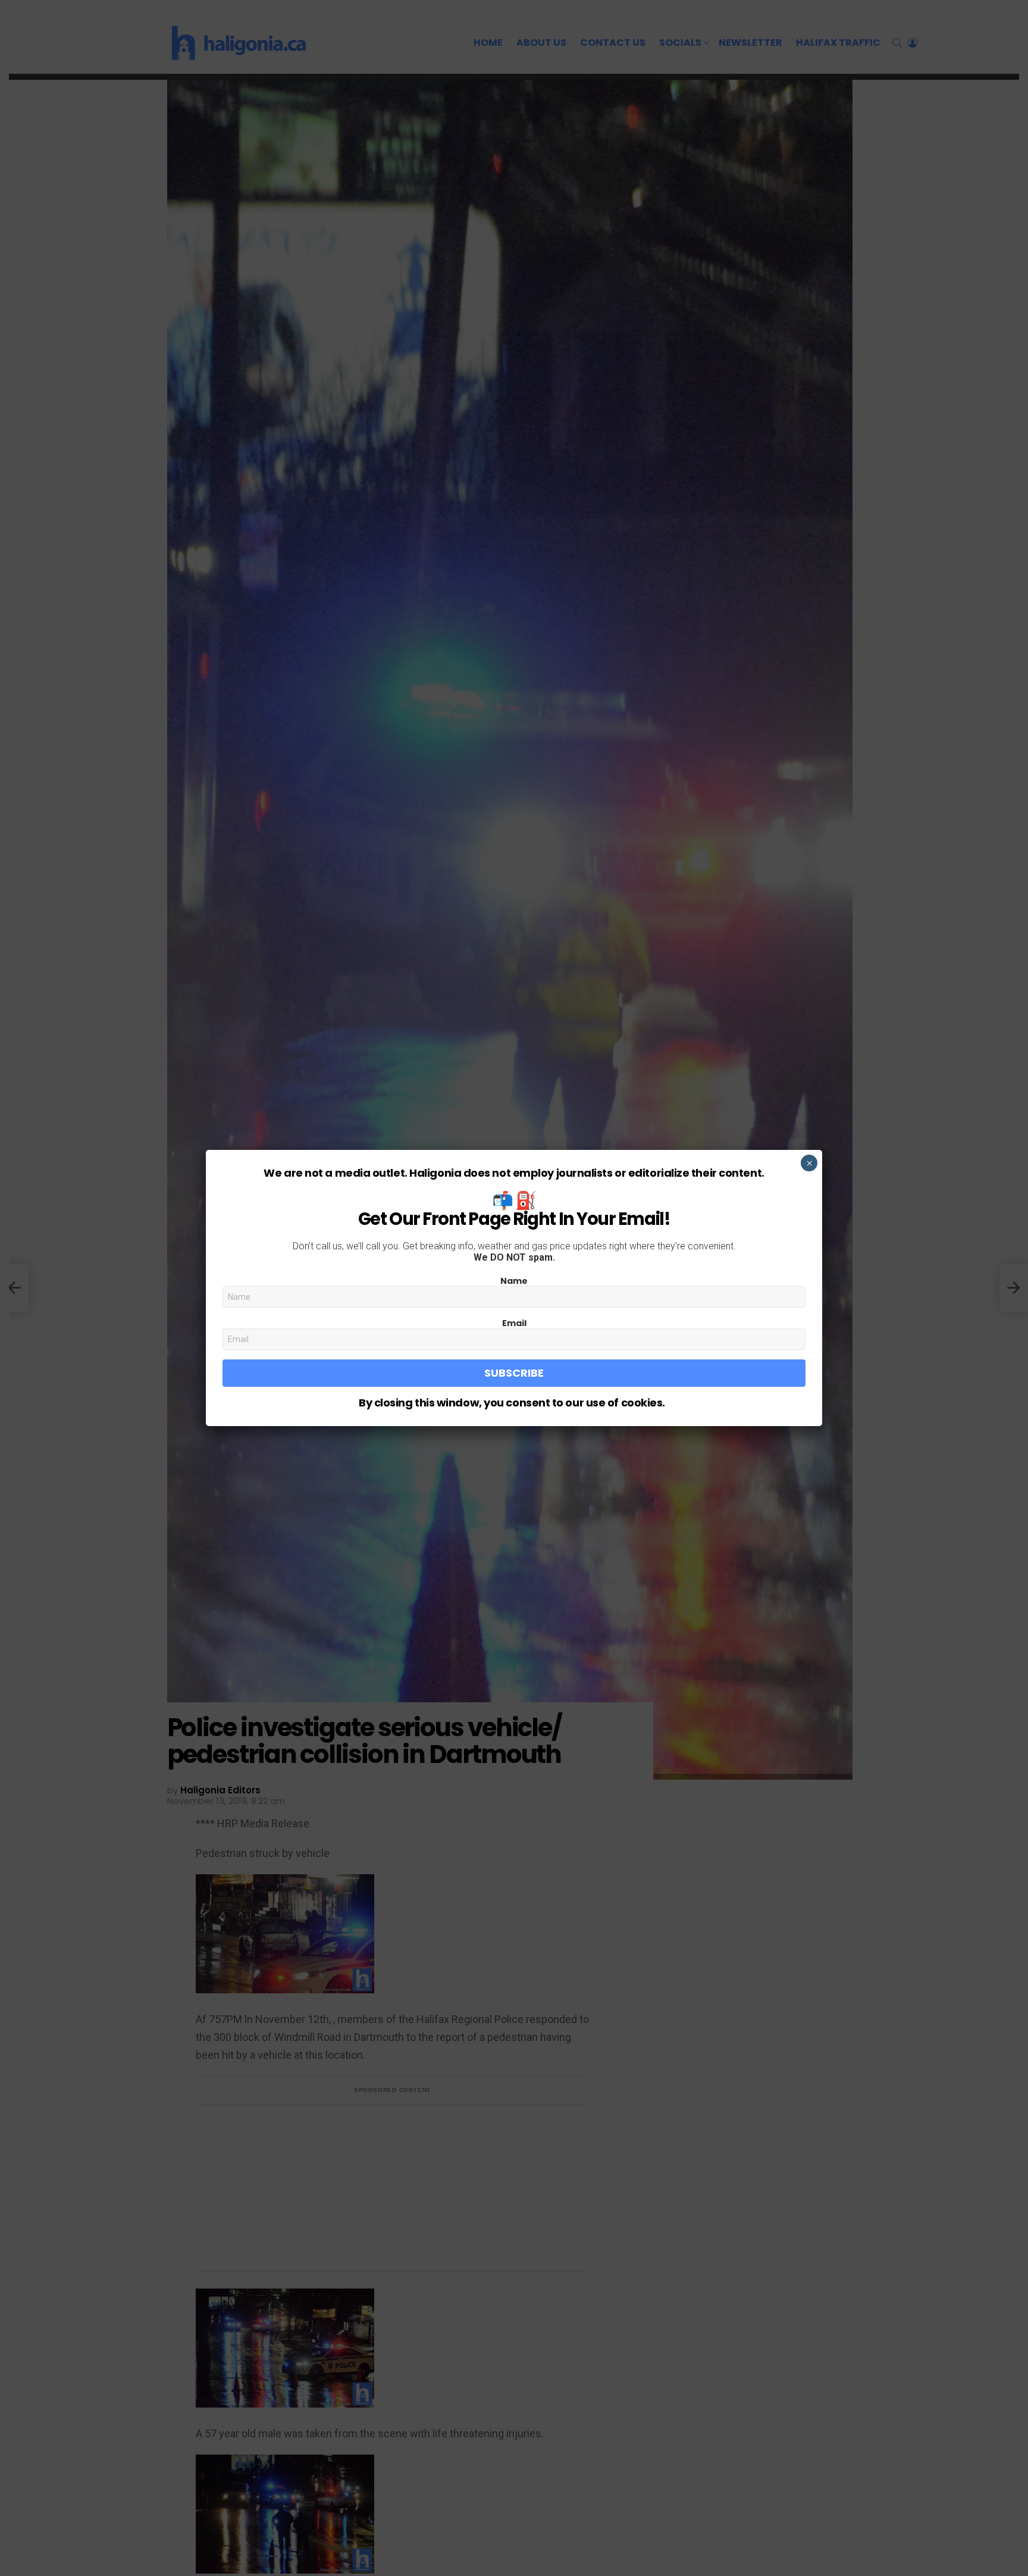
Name (514, 1281)
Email (514, 1323)
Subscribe (514, 1373)
